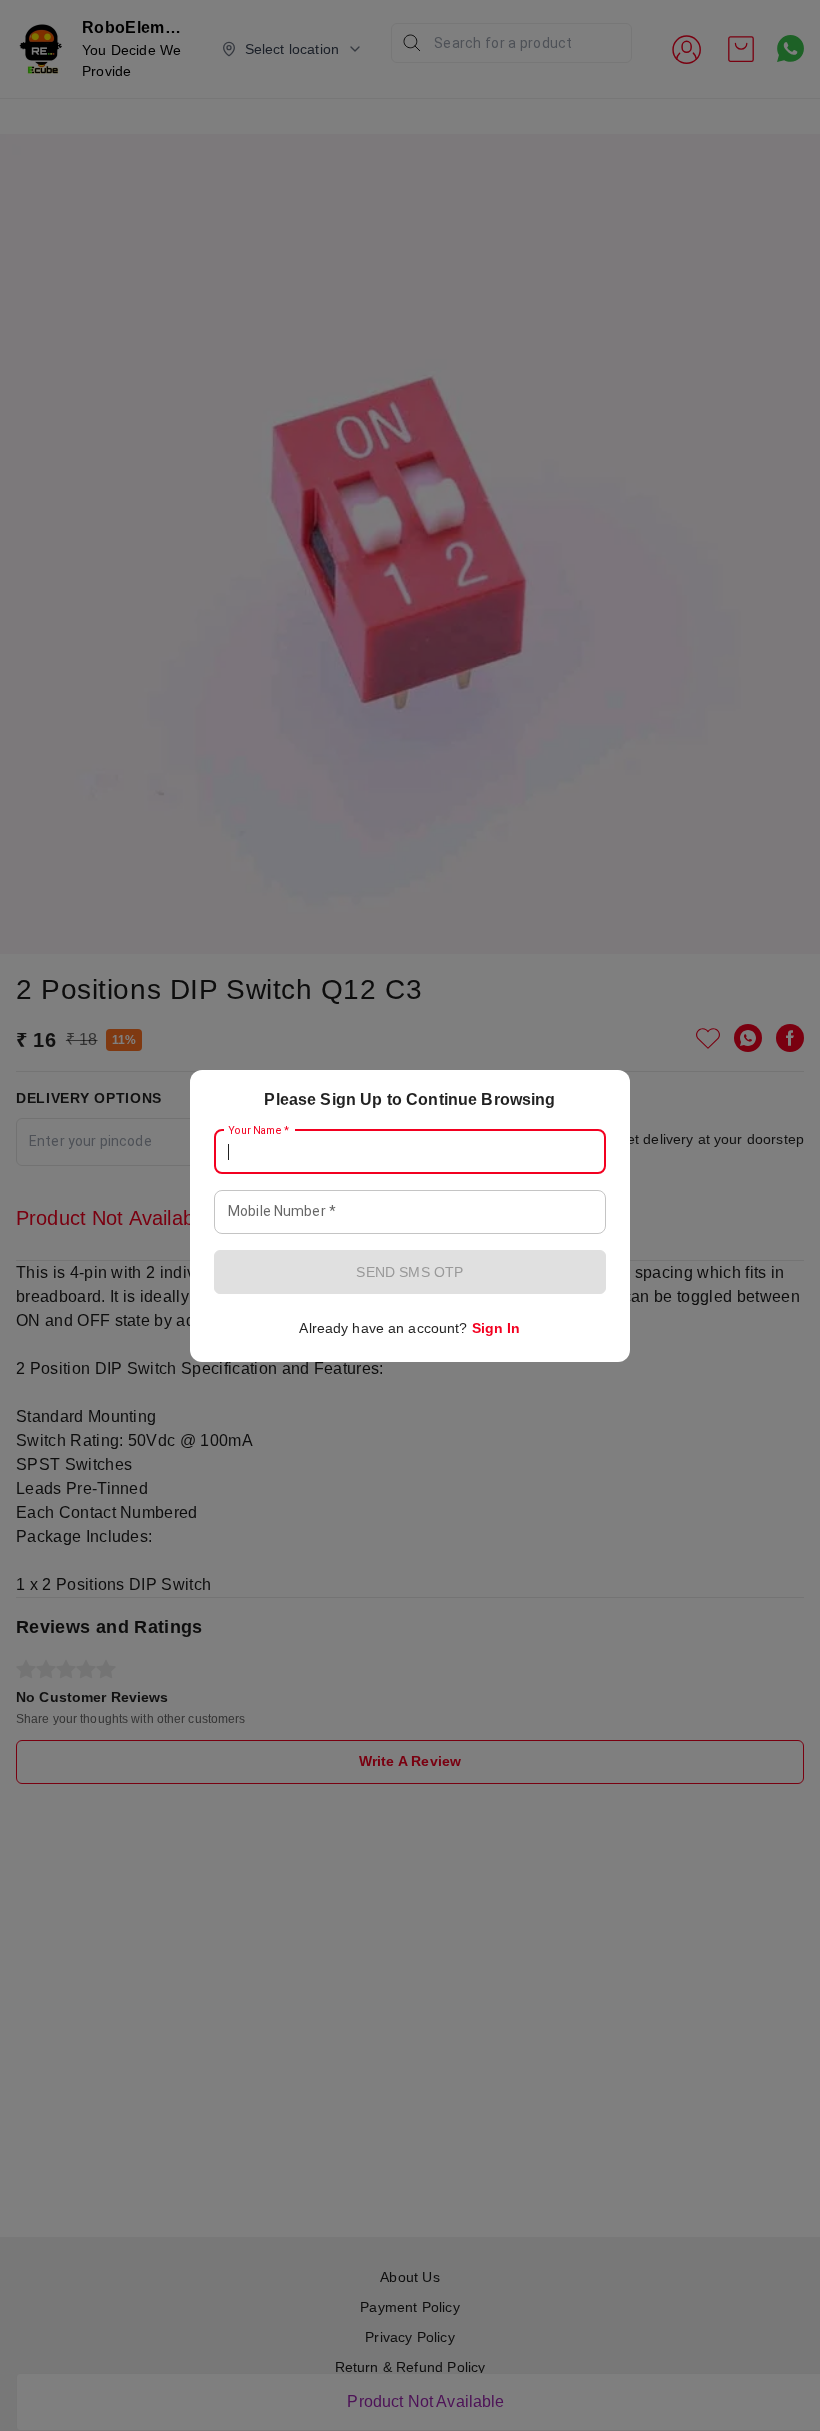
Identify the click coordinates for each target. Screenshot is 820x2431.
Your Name (259, 1130)
